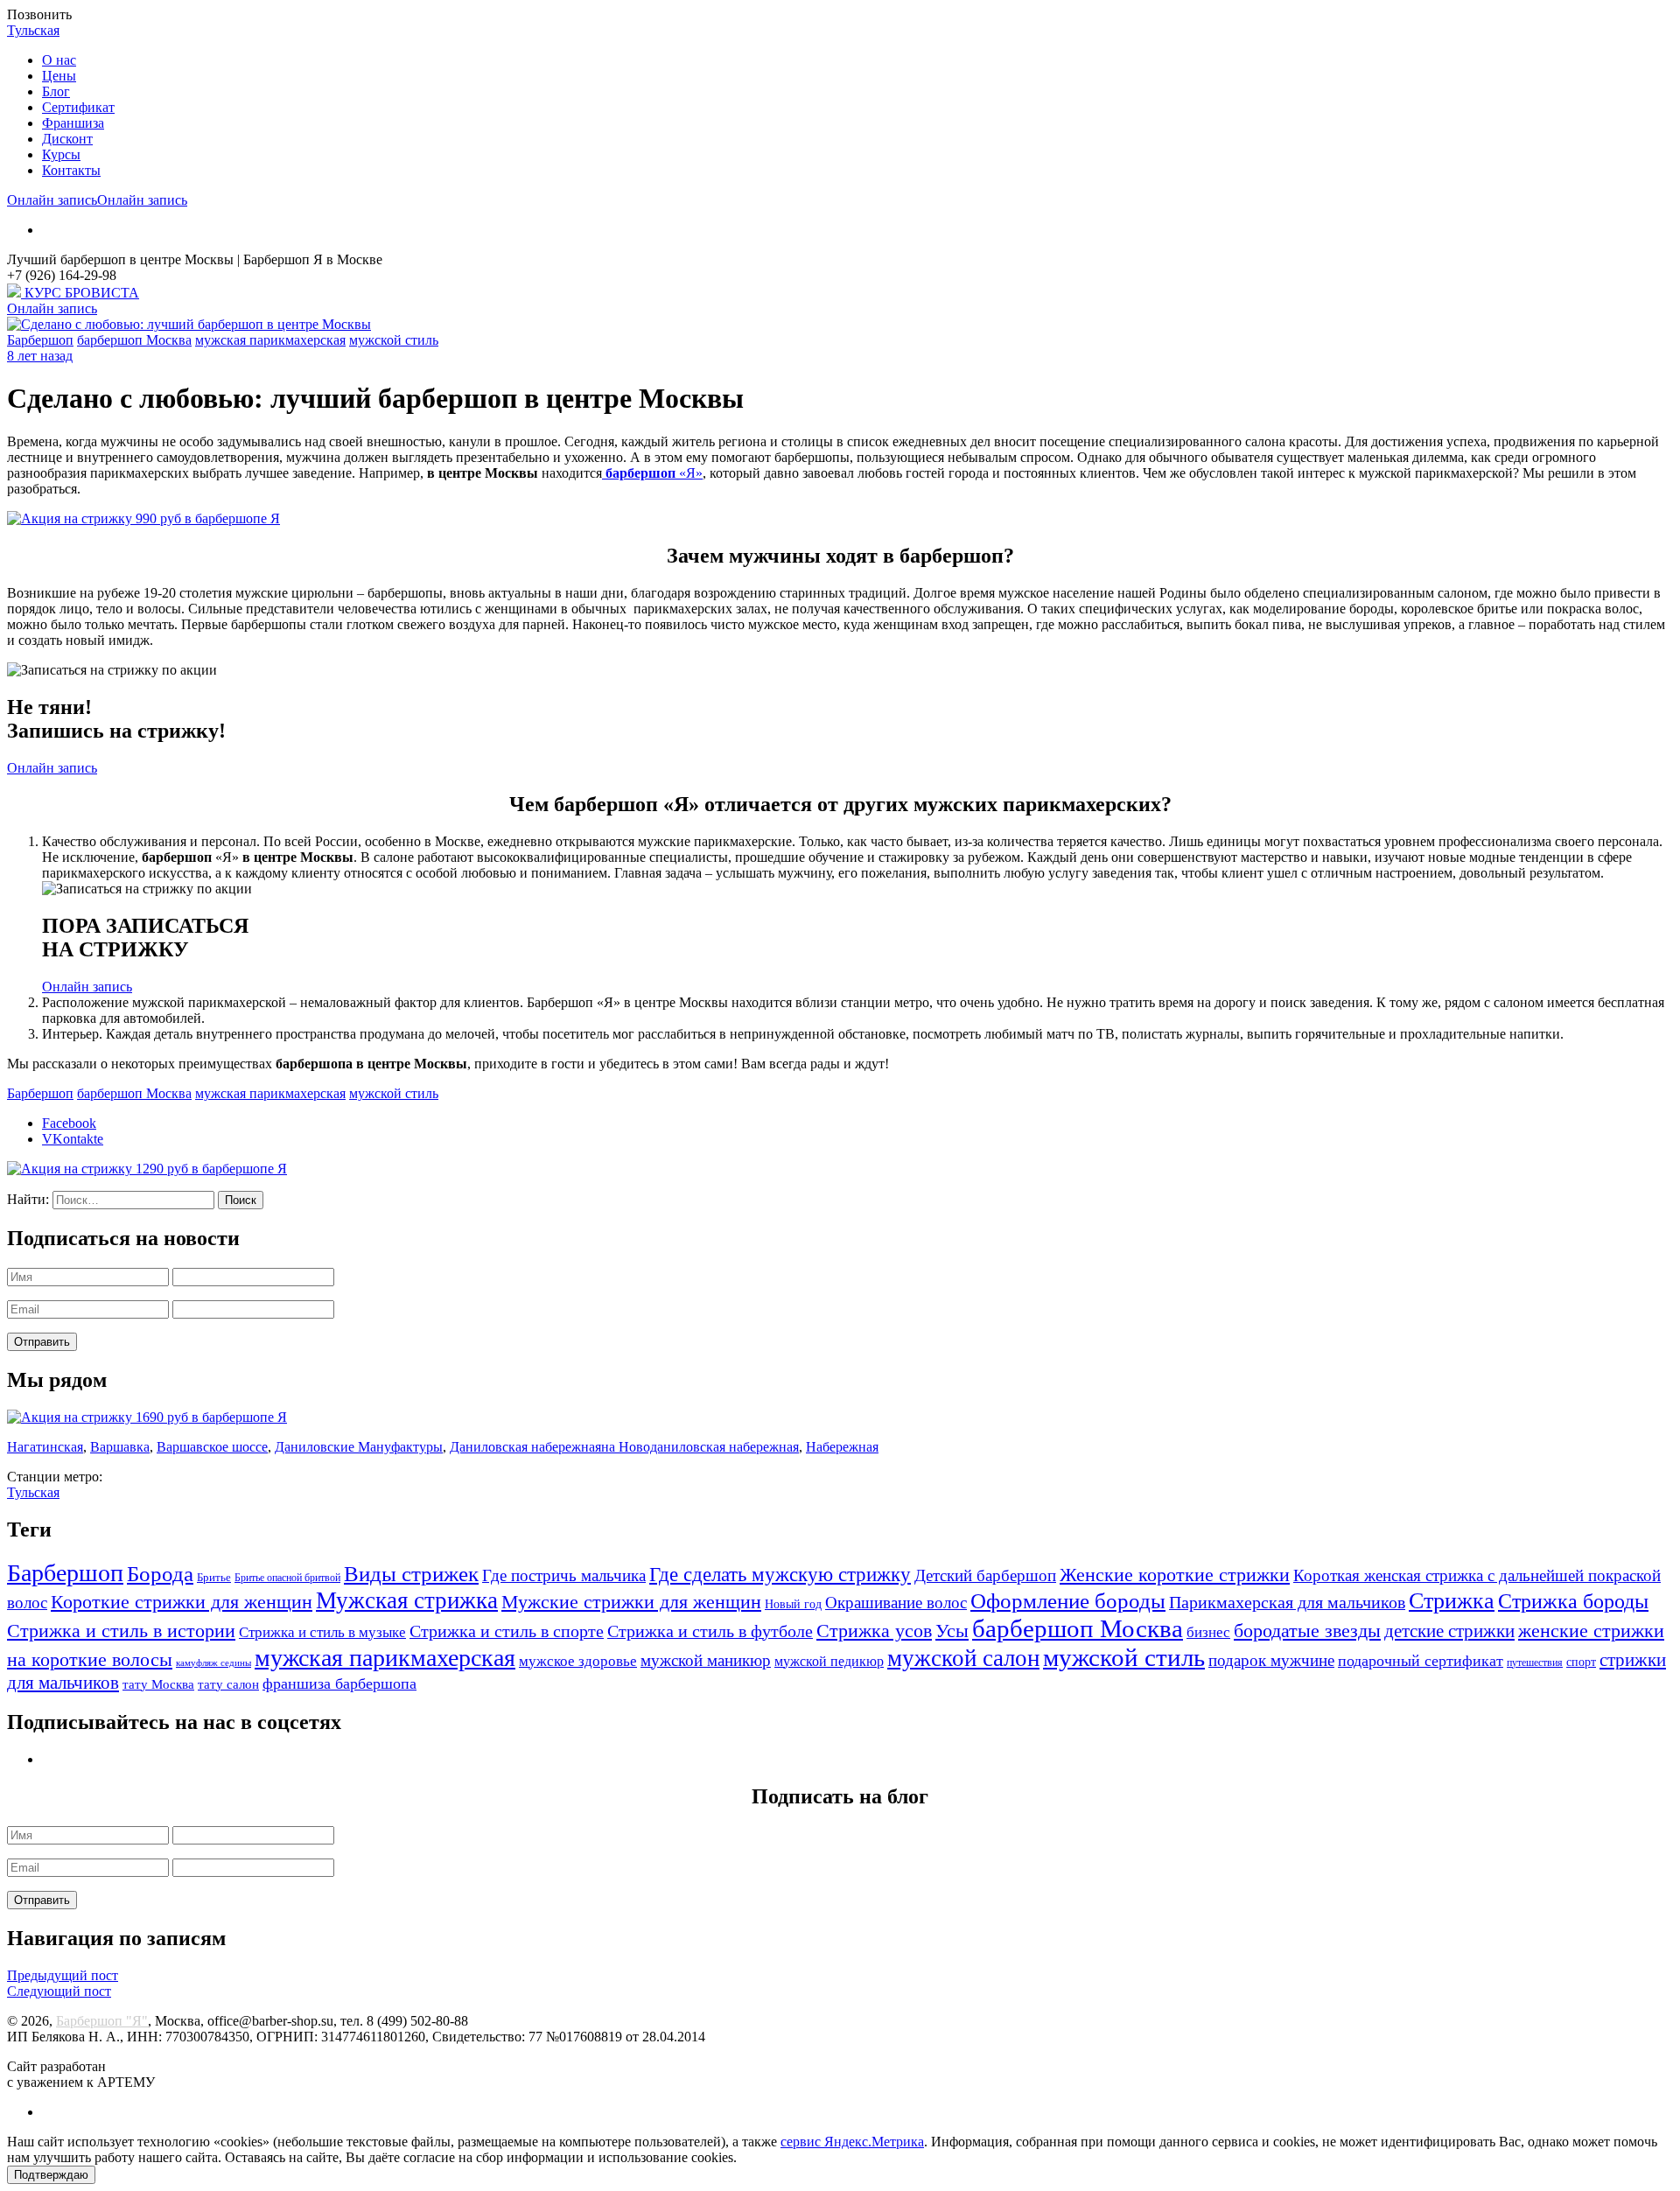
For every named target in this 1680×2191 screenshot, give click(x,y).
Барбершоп (40, 340)
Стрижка (1452, 1601)
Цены (59, 76)
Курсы (61, 154)
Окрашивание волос (896, 1603)
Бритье (214, 1577)
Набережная (842, 1447)
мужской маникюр (706, 1660)
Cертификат (78, 107)
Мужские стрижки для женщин (631, 1602)
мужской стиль (394, 340)
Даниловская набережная (525, 1447)
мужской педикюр (829, 1661)
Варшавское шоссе (212, 1447)
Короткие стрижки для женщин (182, 1602)
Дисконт (67, 139)
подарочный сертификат (1421, 1661)
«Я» (654, 473)
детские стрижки (1449, 1631)
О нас (59, 60)
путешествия (1535, 1663)
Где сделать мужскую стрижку (780, 1575)
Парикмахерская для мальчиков (1287, 1603)
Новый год (793, 1604)
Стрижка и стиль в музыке (322, 1632)
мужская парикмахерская (270, 340)
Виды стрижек (411, 1574)
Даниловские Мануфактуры (359, 1447)
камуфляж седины (213, 1663)
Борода (160, 1574)
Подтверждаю (51, 2175)
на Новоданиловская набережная (700, 1447)
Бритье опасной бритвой (287, 1578)
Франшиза (73, 123)
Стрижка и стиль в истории (121, 1631)
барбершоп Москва (134, 340)
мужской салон (963, 1658)
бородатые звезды (1307, 1631)
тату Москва (158, 1684)
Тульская (33, 30)
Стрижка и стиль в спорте (507, 1631)
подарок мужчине (1271, 1660)
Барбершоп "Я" (102, 2021)
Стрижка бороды (1573, 1601)
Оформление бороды (1068, 1601)
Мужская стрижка (407, 1600)
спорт (1581, 1662)
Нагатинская (45, 1447)
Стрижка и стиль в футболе (710, 1631)
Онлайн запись (52, 200)
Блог (56, 91)
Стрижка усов (874, 1631)
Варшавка (120, 1447)
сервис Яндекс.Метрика (852, 2142)
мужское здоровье (578, 1661)
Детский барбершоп (985, 1575)
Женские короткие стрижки (1175, 1575)
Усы (952, 1631)
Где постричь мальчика (564, 1575)
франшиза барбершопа (339, 1683)
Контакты (71, 170)
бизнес (1208, 1632)
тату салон (228, 1684)
